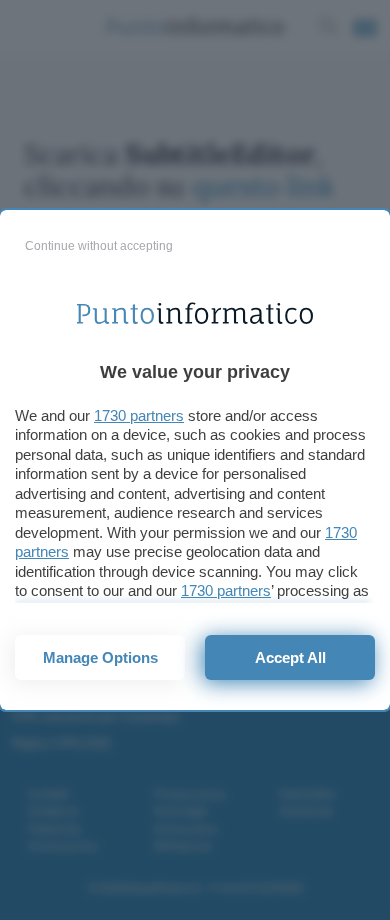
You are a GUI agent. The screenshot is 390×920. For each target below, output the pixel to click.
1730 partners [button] (139, 415)
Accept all (290, 657)
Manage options (100, 657)
